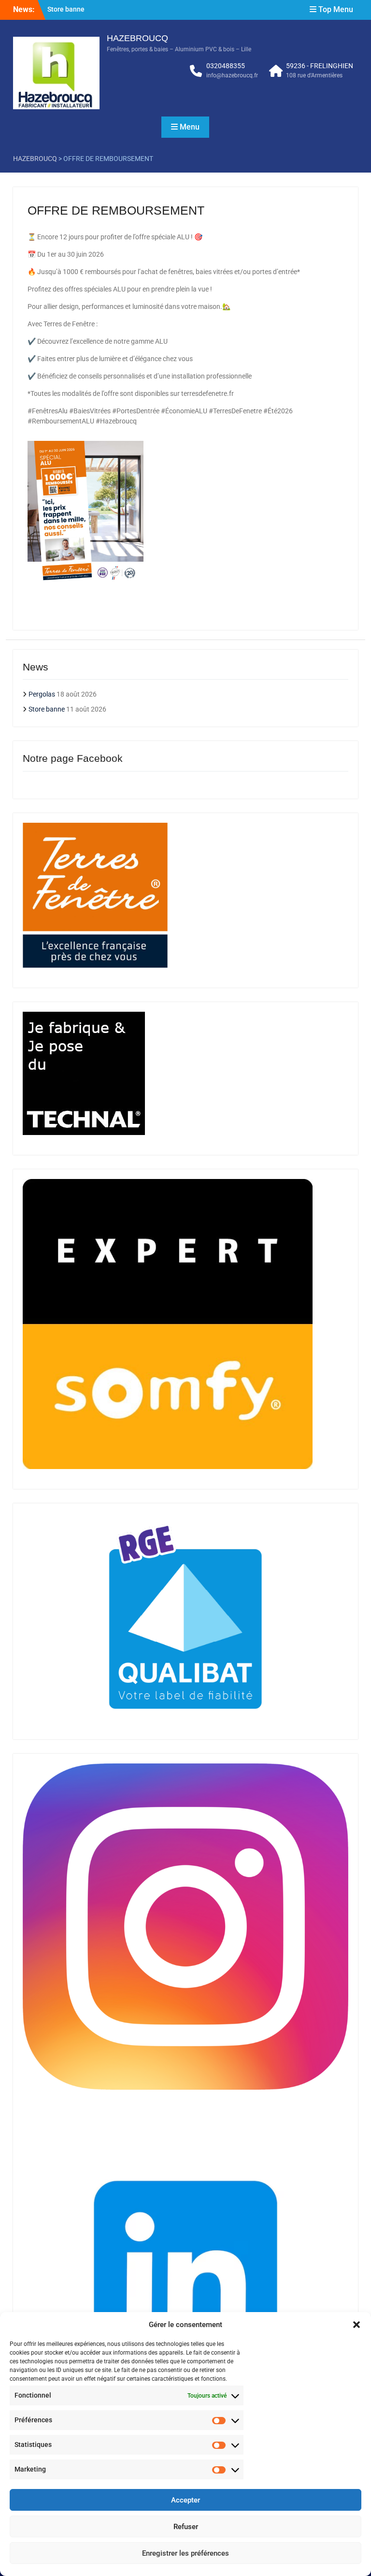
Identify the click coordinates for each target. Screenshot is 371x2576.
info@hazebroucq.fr (232, 75)
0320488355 (226, 66)
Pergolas (42, 694)
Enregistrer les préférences (185, 2553)
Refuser (186, 2527)
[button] (357, 2325)
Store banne (66, 6)
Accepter (185, 2500)
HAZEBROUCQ (137, 38)
